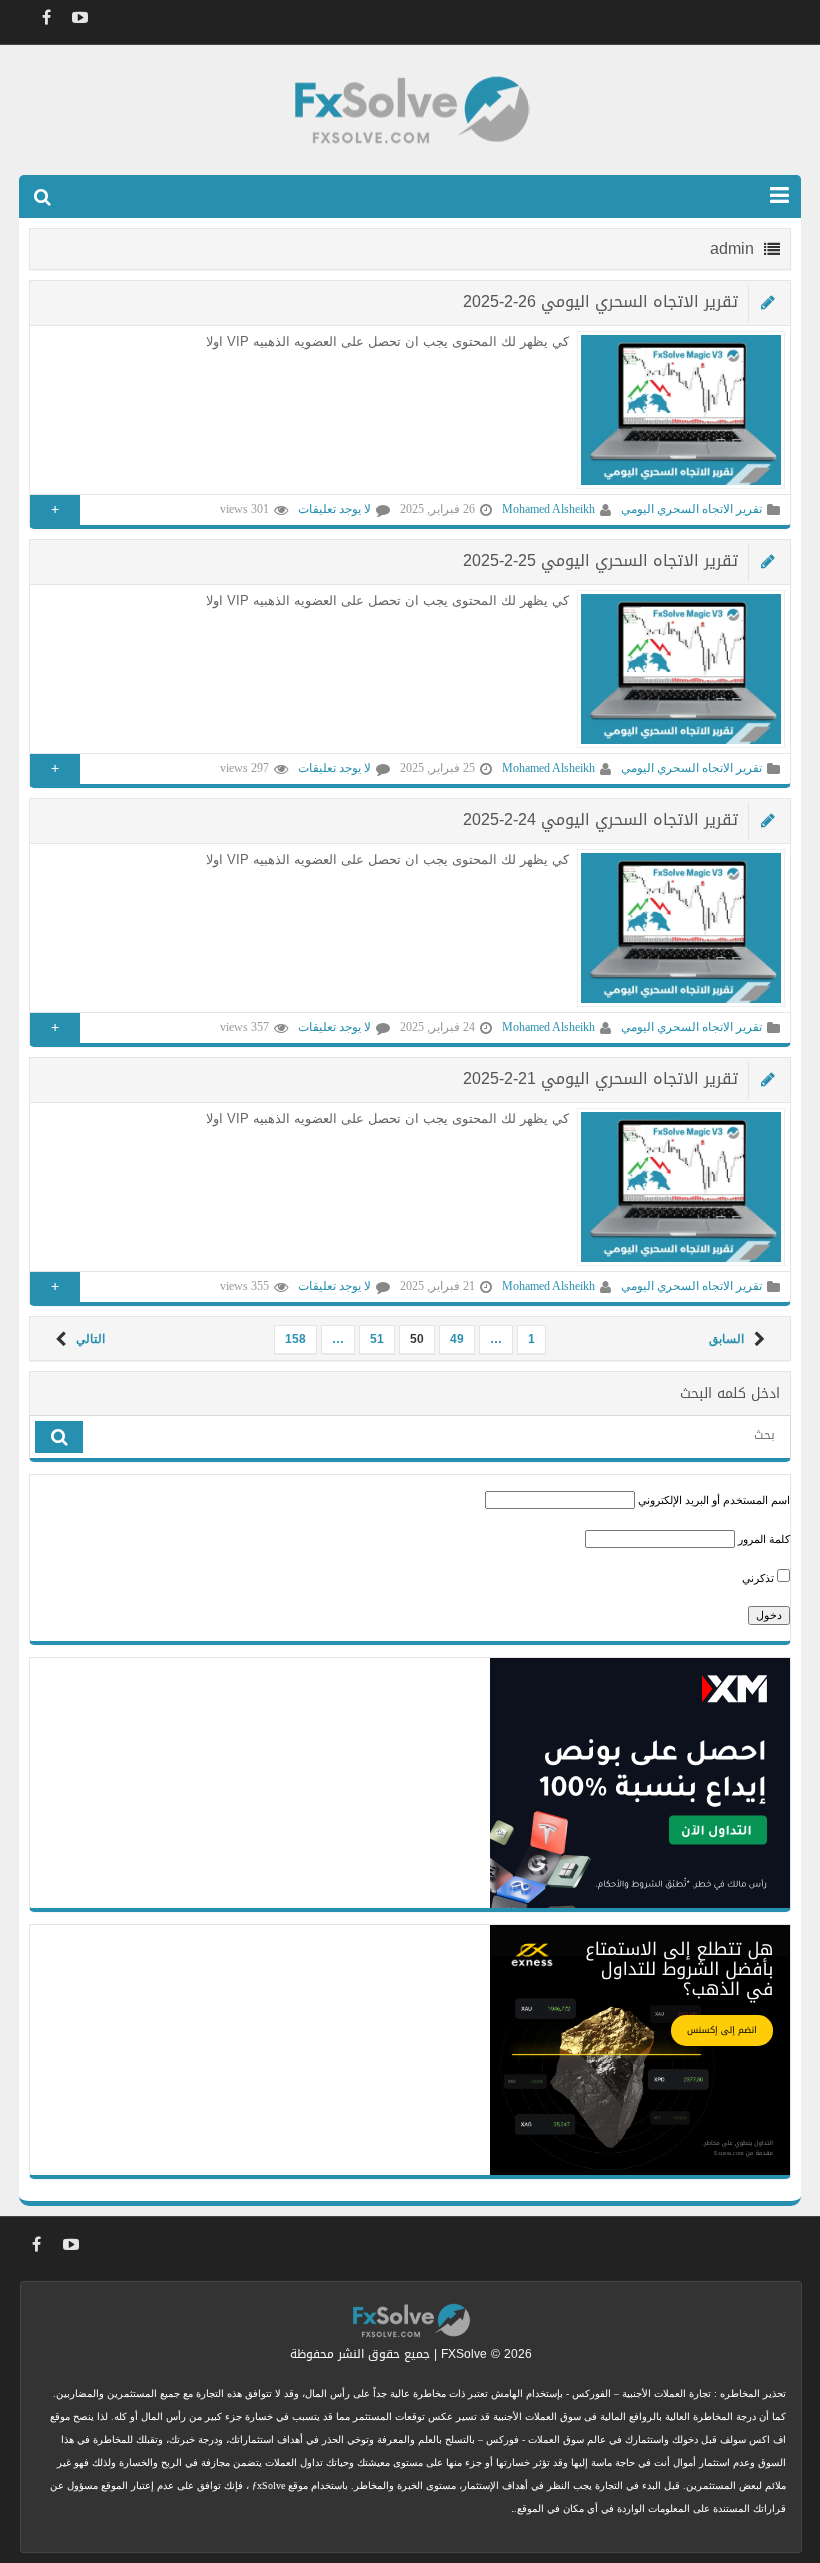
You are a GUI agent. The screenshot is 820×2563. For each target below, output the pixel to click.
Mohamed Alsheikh (548, 509)
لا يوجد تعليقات (334, 509)
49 (457, 1339)
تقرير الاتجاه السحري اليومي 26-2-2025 (600, 301)
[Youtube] (80, 17)
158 (295, 1339)
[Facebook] (46, 17)
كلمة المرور (764, 1539)
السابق (726, 1339)
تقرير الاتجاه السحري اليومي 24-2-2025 (600, 819)
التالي (90, 1339)
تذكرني (759, 1578)
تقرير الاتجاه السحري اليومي (691, 509)
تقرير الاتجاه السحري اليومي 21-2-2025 (600, 1078)
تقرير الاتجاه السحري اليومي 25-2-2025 (600, 560)
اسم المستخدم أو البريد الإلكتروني (714, 1500)
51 (377, 1339)
